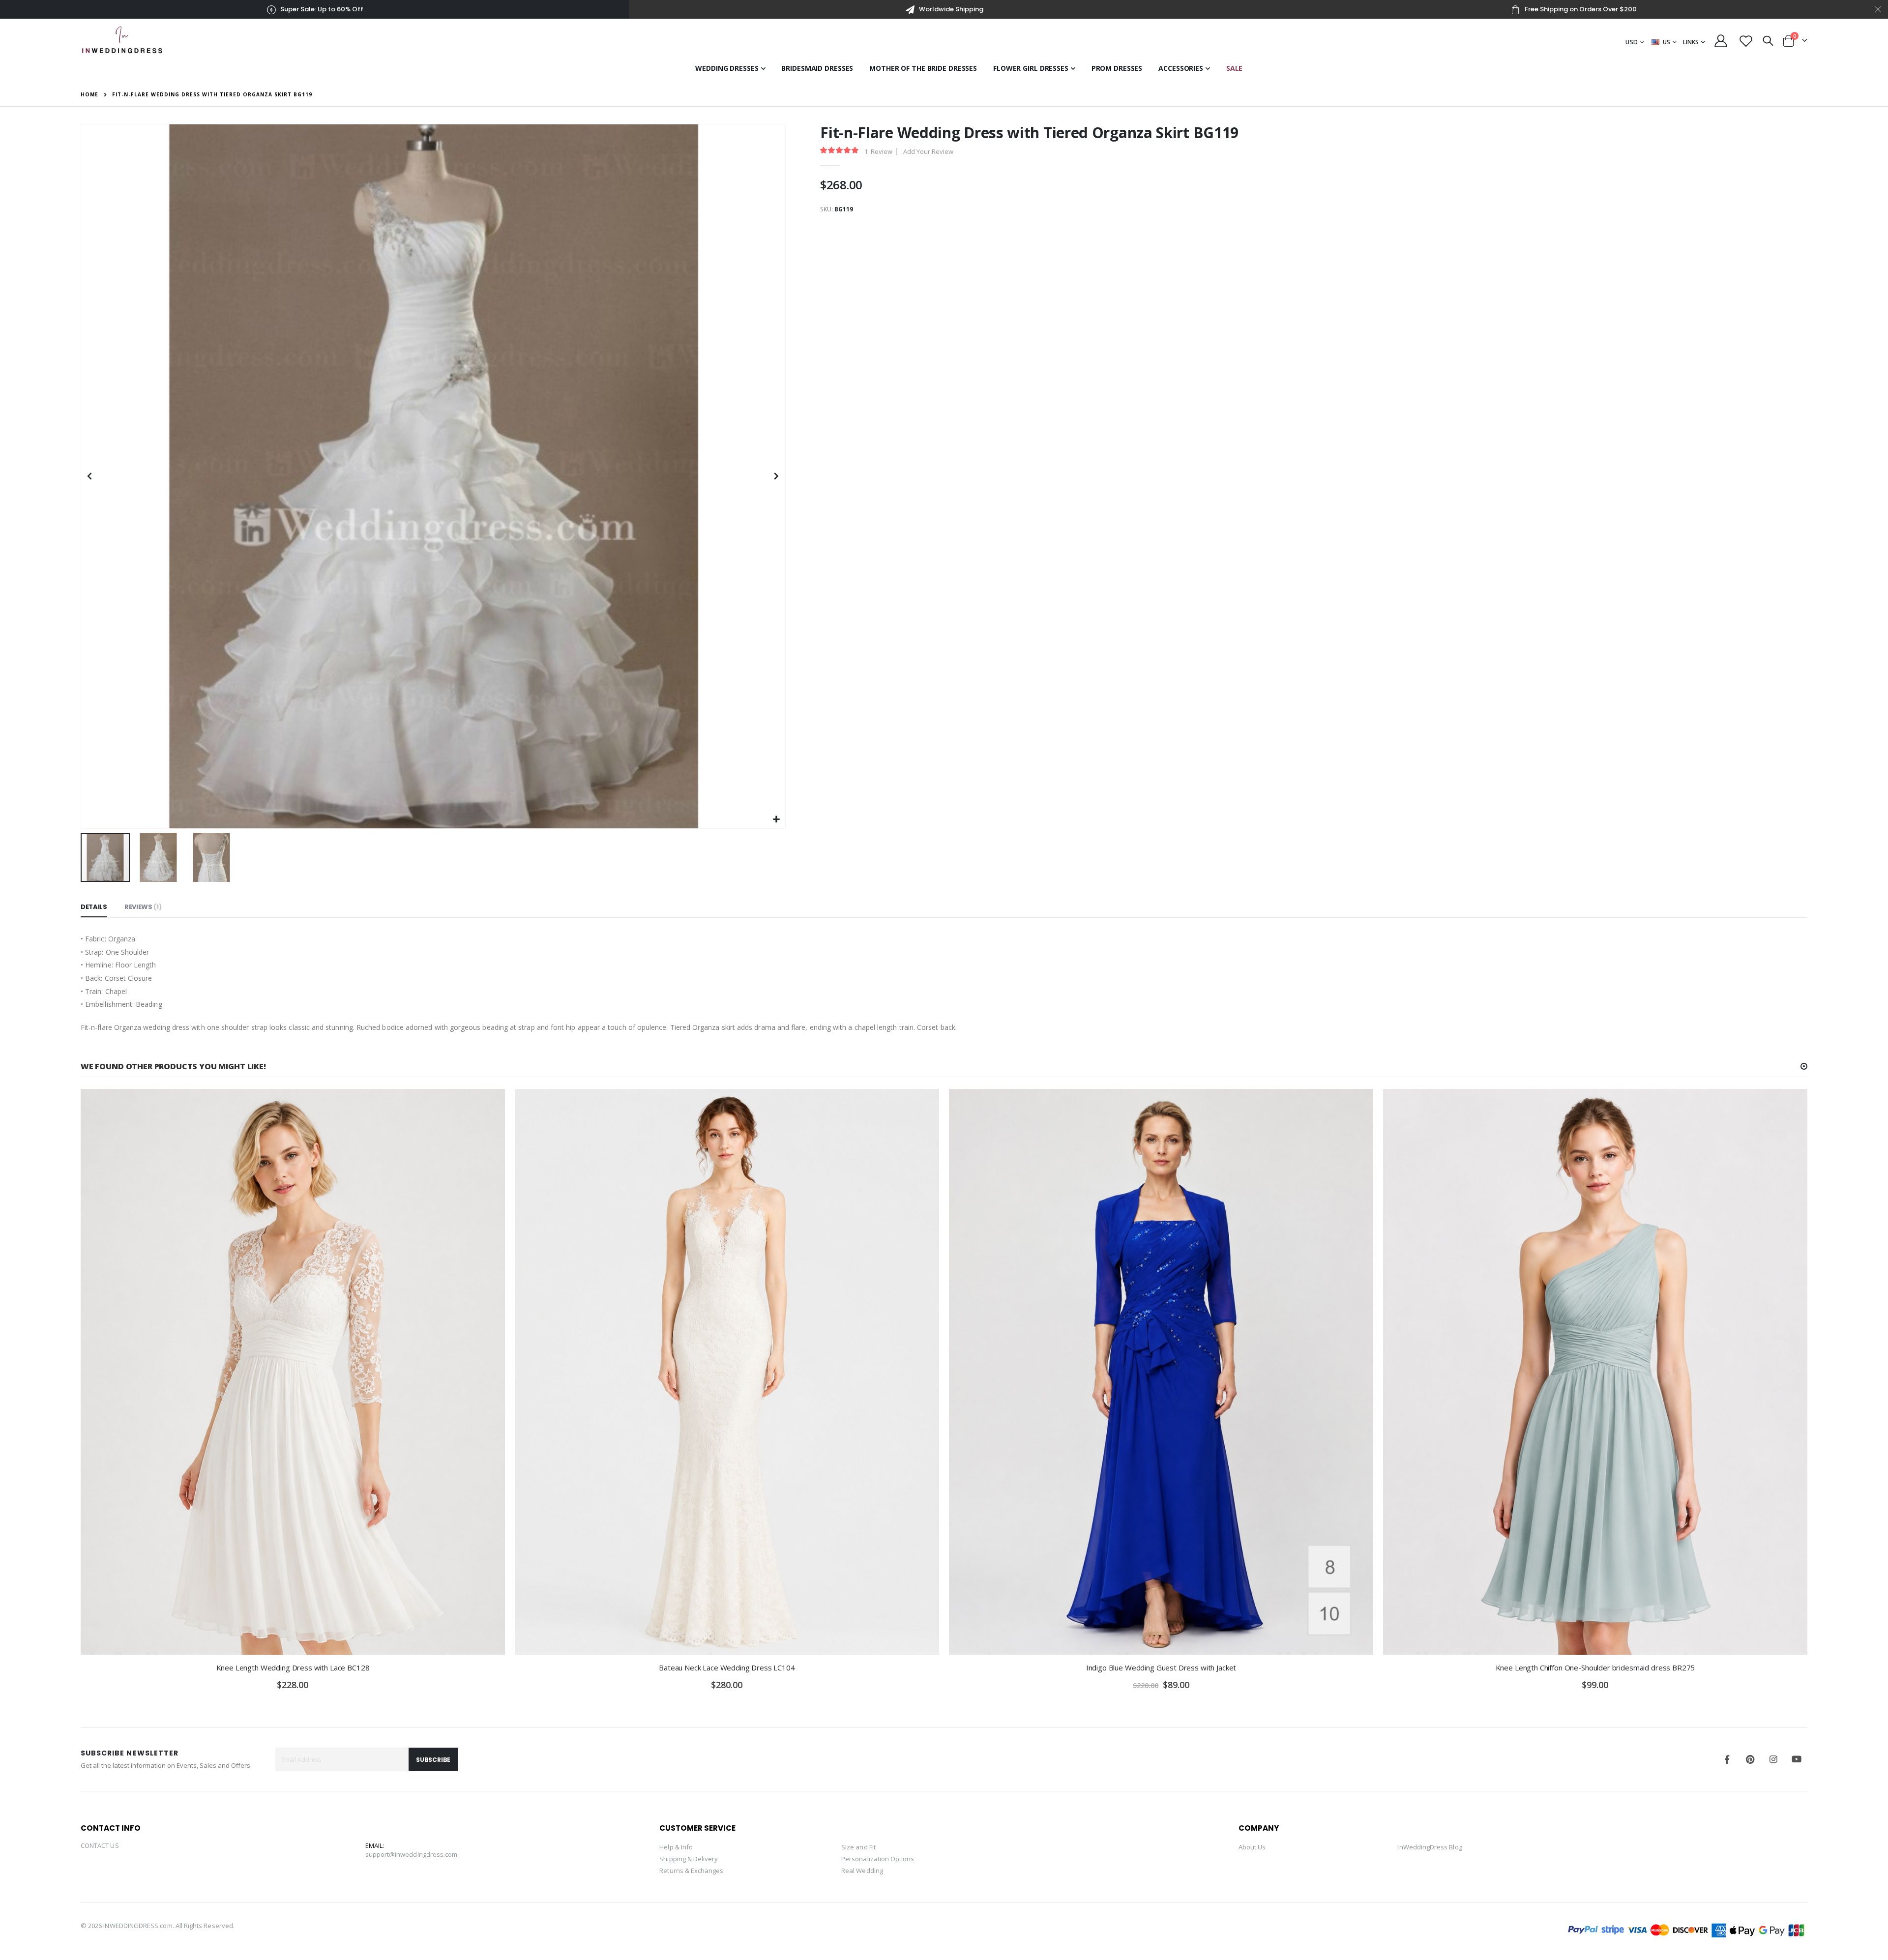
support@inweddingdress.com (412, 1854)
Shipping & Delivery (689, 1859)
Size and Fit (858, 1847)
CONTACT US (100, 1845)
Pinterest (1750, 1759)
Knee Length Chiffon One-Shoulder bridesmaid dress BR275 (1595, 1667)
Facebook (1727, 1759)
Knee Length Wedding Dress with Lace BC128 (293, 1667)
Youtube (1797, 1759)
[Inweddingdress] (122, 39)
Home (89, 94)
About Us (1252, 1847)
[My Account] (1721, 41)
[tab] (94, 907)
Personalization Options (878, 1859)
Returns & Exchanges (691, 1871)
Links (1691, 42)
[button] (777, 820)
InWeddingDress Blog (1430, 1847)
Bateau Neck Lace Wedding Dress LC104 (727, 1667)
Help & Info (676, 1847)
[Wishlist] (1746, 41)
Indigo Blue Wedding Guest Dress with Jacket (1161, 1667)
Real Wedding (862, 1871)
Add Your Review (928, 151)
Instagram (1773, 1759)
